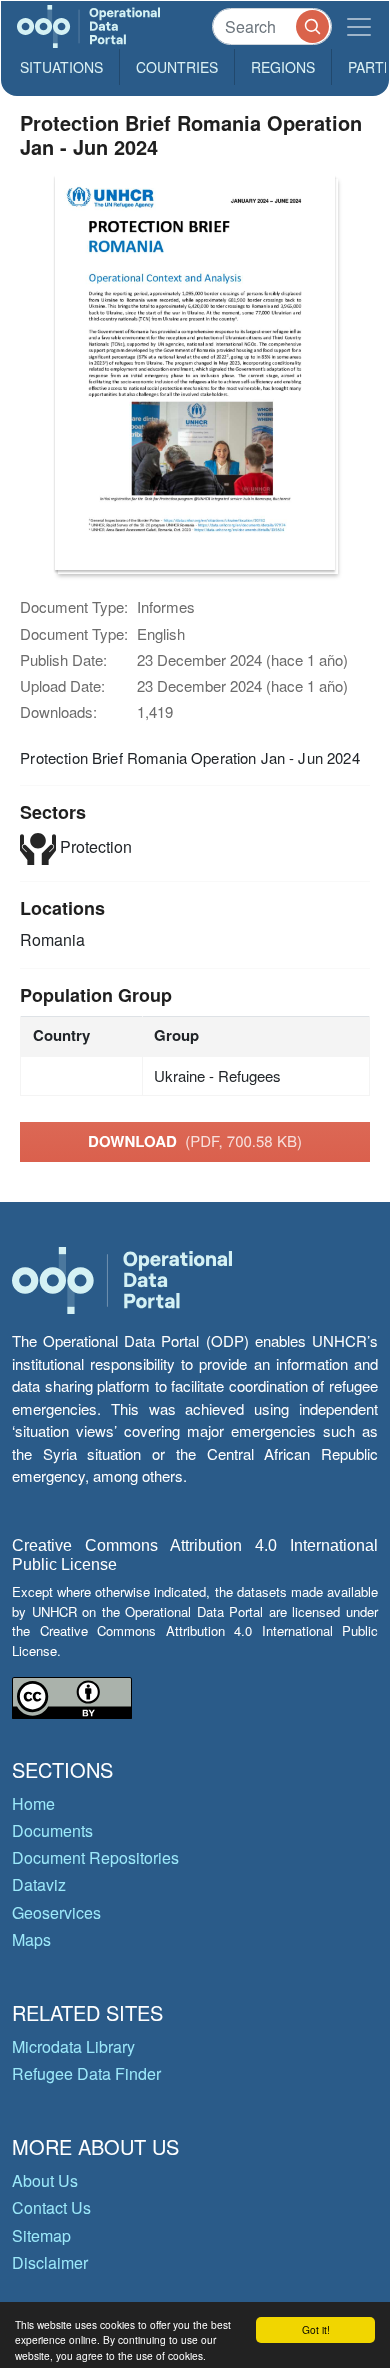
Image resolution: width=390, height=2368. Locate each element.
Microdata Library (73, 2046)
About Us (45, 2180)
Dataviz (39, 1884)
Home (33, 1803)
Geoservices (56, 1912)
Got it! (316, 2329)
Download (195, 1141)
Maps (31, 1939)
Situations (61, 67)
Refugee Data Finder (86, 2073)
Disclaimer (50, 2262)
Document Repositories (95, 1857)
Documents (52, 1830)
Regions (283, 67)
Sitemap (41, 2235)
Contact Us (51, 2207)
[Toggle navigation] (359, 26)
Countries (177, 67)
